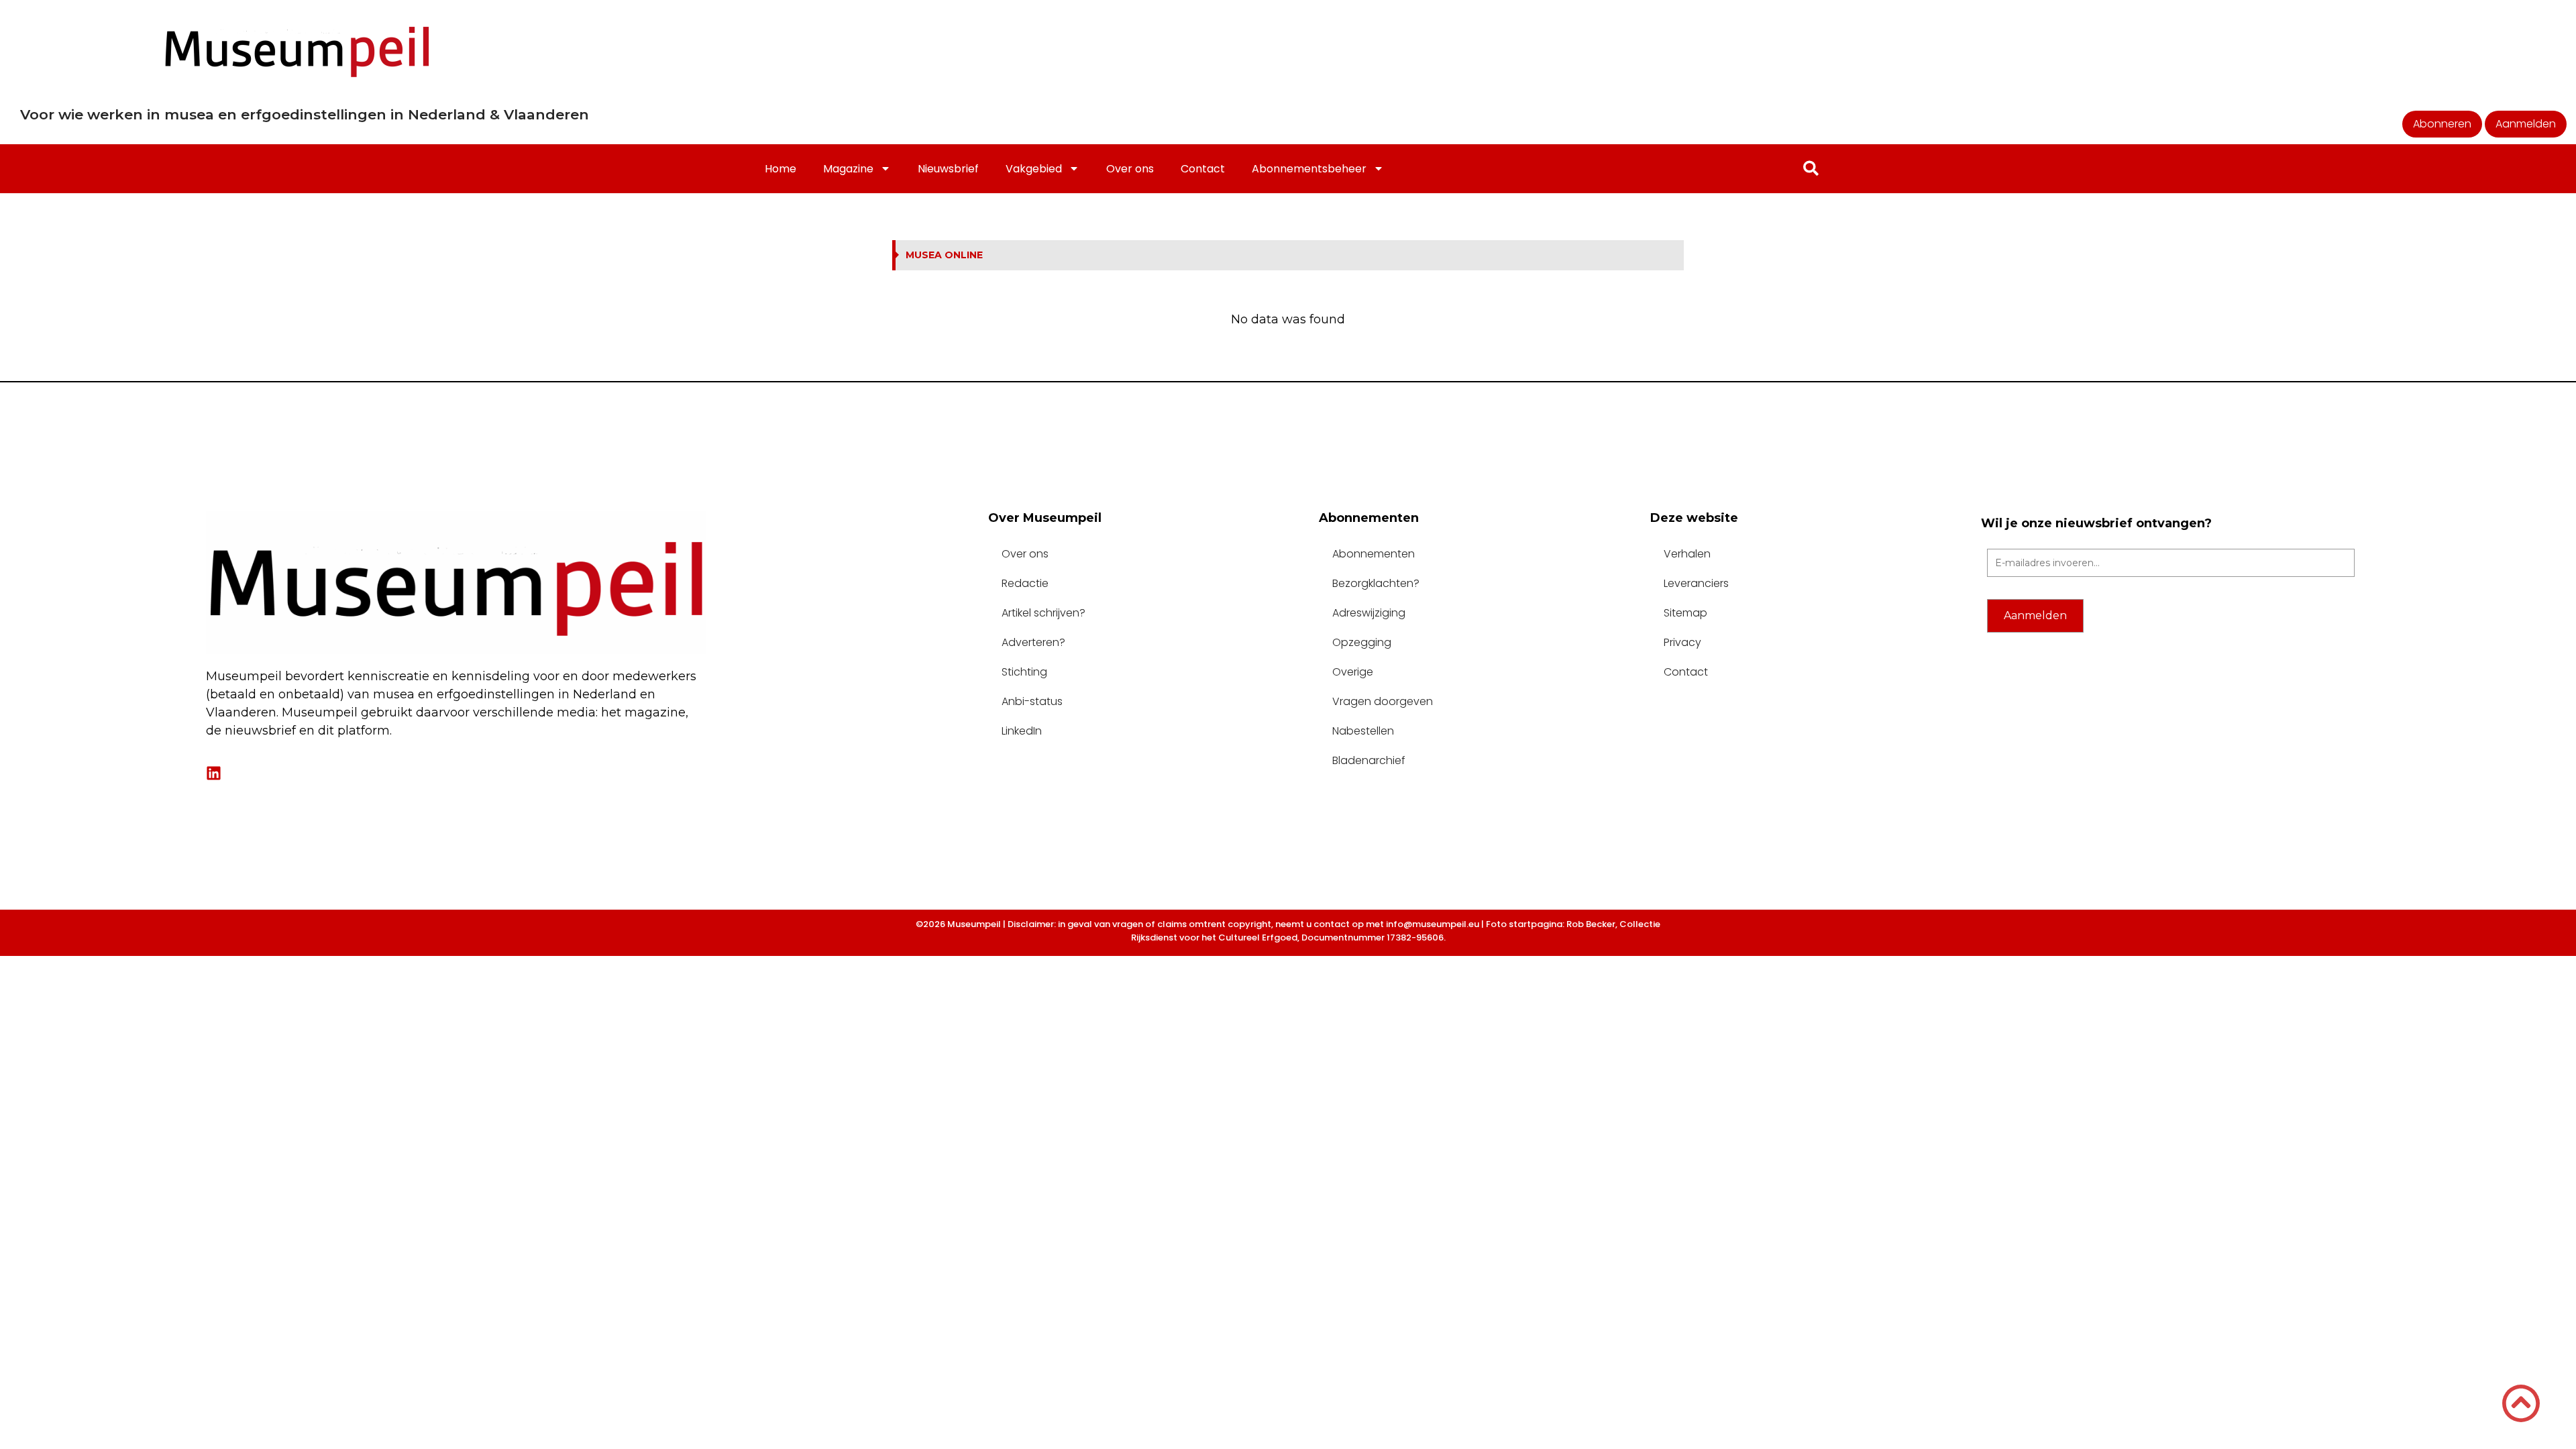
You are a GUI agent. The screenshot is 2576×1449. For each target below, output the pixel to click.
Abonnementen (1374, 554)
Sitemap (1685, 613)
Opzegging (1362, 642)
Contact (1203, 169)
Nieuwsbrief (948, 169)
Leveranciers (1696, 583)
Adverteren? (1033, 642)
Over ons (1130, 169)
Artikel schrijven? (1043, 613)
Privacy (1682, 642)
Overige (1353, 672)
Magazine (848, 169)
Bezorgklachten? (1376, 583)
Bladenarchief (1369, 760)
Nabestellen (1363, 731)
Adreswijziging (1369, 613)
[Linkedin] (214, 773)
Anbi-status (1032, 701)
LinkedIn (1022, 731)
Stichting (1024, 672)
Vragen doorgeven (1383, 701)
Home (781, 169)
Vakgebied (1034, 169)
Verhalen (1687, 554)
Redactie (1025, 583)
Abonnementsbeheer (1309, 169)
